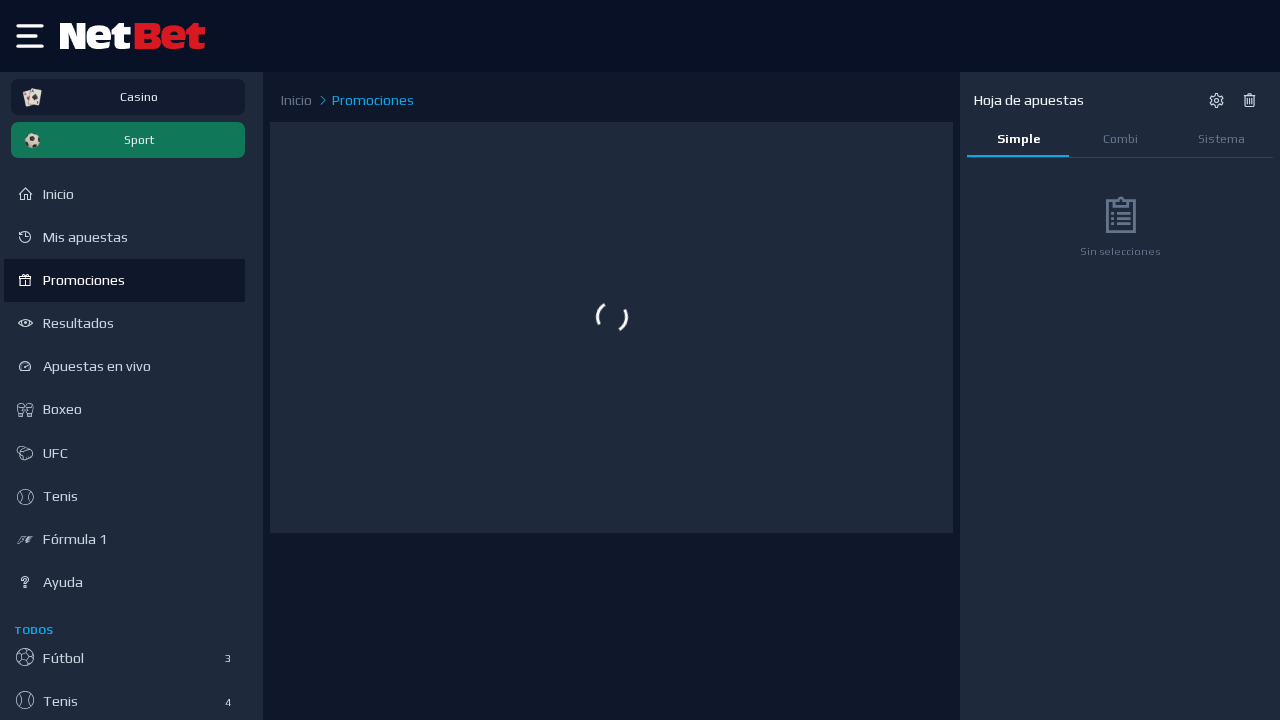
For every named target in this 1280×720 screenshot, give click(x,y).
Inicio (296, 100)
